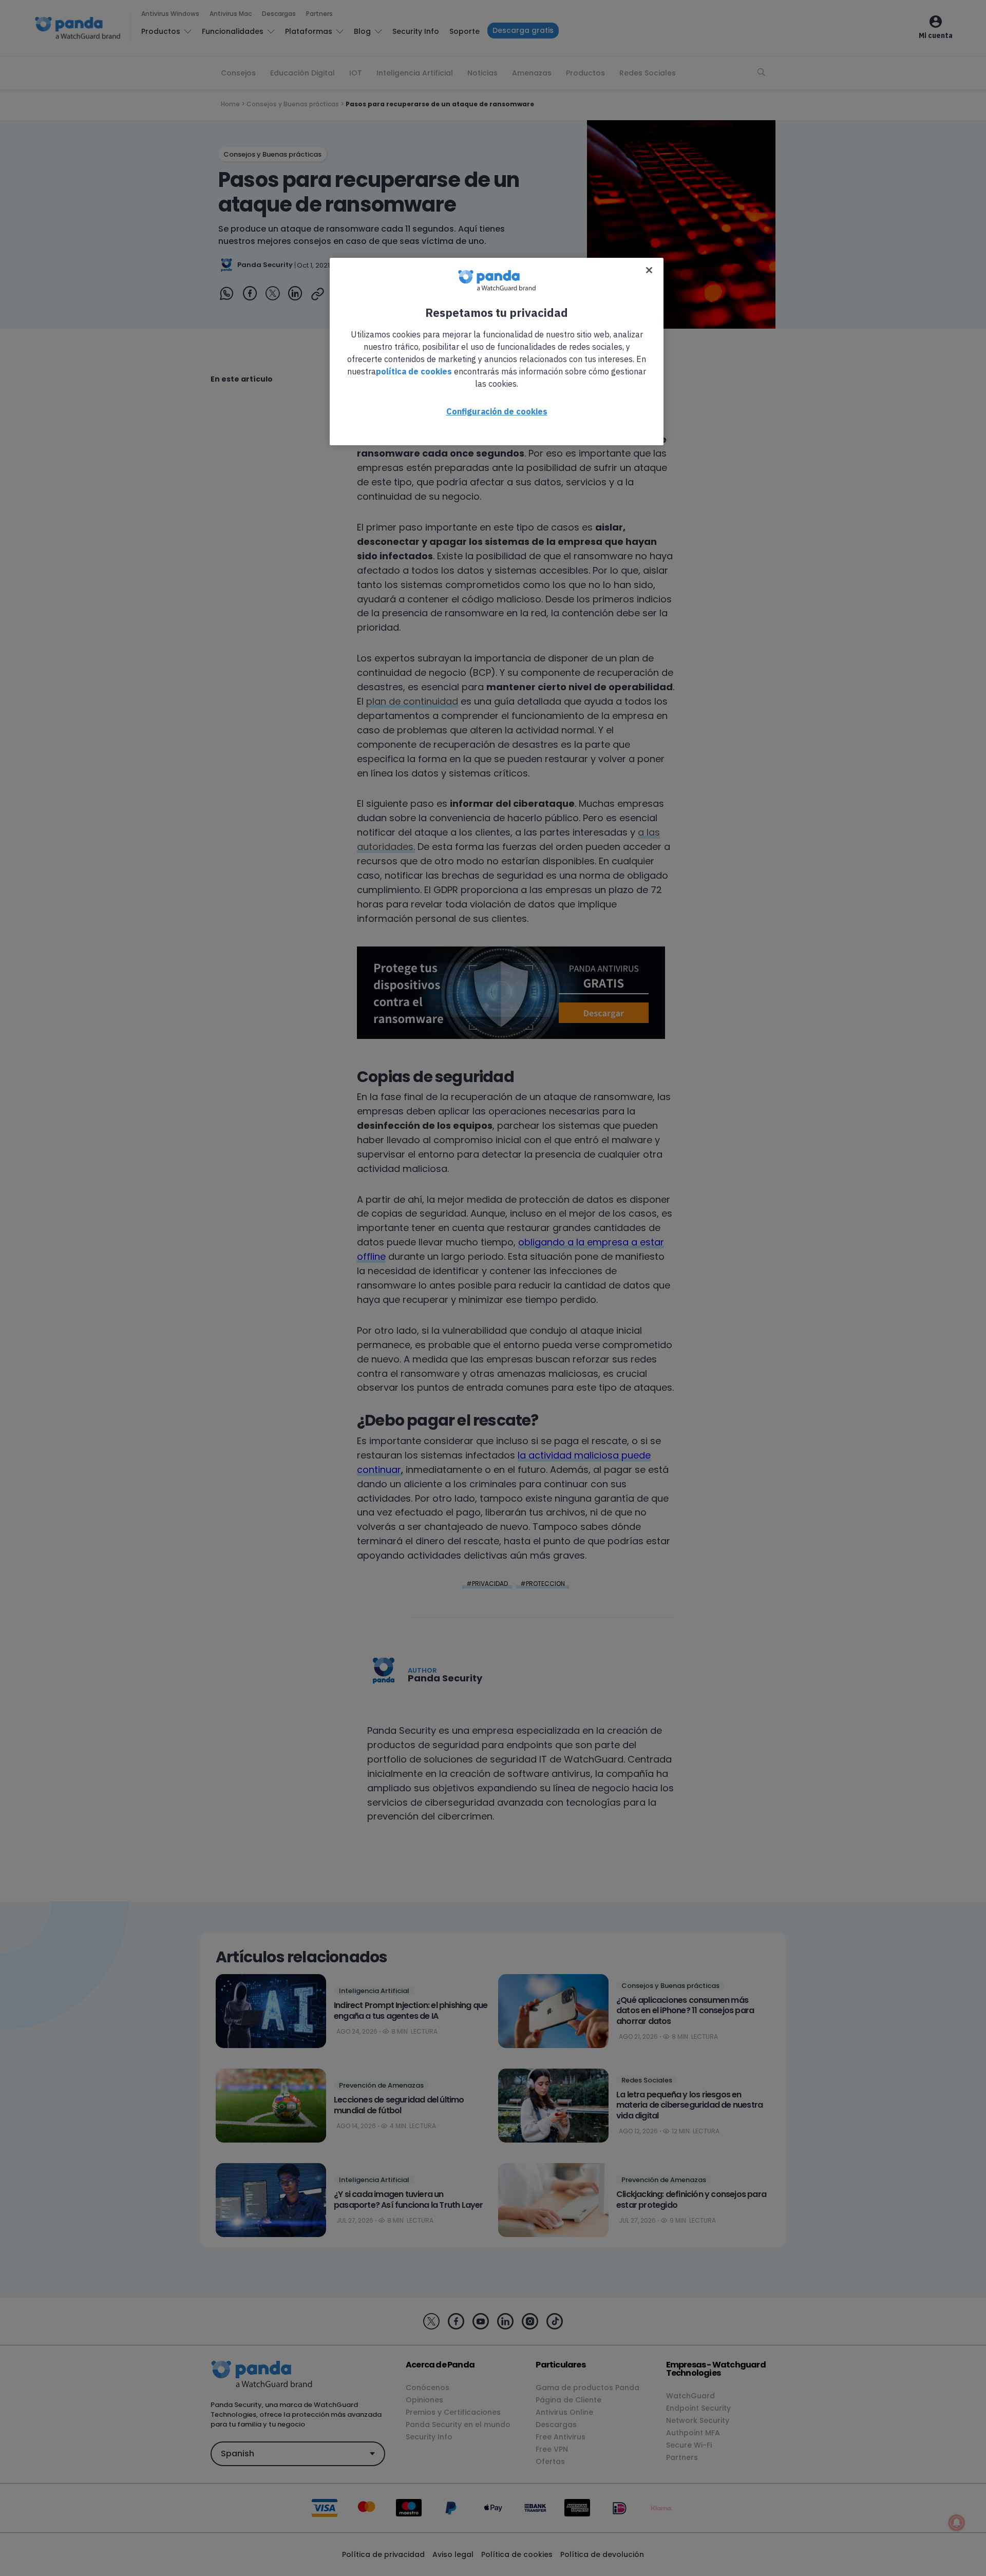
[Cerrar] (649, 270)
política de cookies (414, 371)
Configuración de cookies (497, 411)
